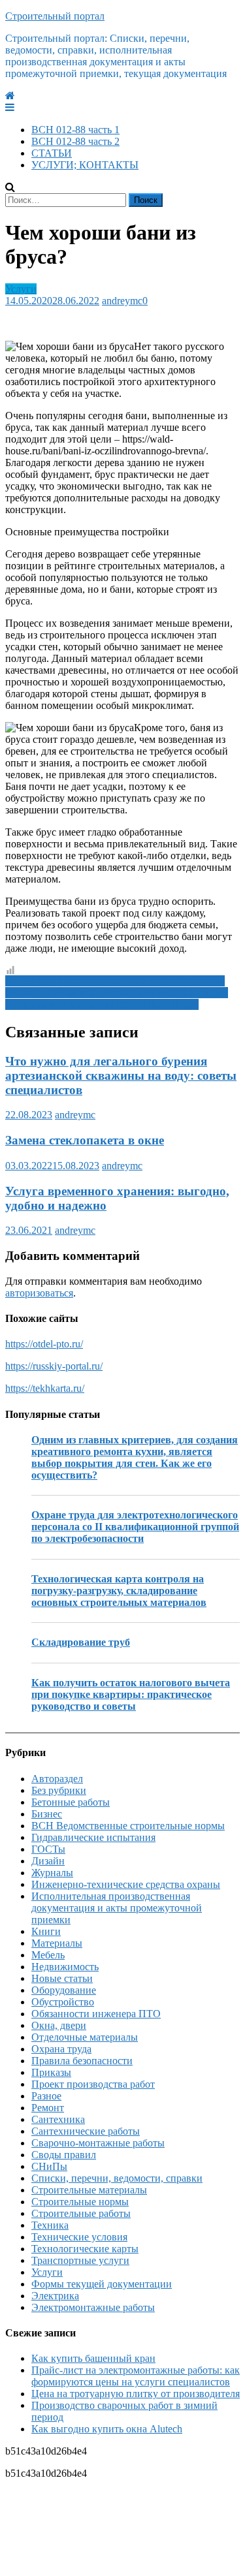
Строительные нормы (80, 2202)
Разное (46, 2096)
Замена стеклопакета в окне (85, 1140)
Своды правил (64, 2155)
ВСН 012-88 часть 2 (75, 141)
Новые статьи (62, 1978)
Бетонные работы (71, 1802)
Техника (50, 2225)
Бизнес (47, 1814)
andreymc (122, 301)
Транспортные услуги (80, 2260)
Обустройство (63, 2002)
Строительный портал (55, 16)
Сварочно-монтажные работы (98, 2143)
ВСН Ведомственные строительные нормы (128, 1826)
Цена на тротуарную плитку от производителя (136, 2394)
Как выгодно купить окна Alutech (107, 2429)
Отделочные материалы (85, 2037)
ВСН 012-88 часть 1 (75, 130)
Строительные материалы (89, 2190)
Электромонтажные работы (93, 2307)
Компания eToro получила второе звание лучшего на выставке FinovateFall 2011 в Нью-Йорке (117, 998)
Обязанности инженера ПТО (96, 2014)
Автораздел (57, 1779)
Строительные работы (81, 2213)
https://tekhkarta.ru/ (45, 1388)
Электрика (55, 2296)
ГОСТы (48, 1849)
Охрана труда (61, 2049)
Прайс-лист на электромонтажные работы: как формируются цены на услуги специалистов (136, 2376)
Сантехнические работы (86, 2131)
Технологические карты (85, 2249)
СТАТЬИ (52, 153)
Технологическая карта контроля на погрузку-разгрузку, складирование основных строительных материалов (119, 1591)
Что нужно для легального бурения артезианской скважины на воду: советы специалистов (121, 1076)
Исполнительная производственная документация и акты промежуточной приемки (117, 1908)
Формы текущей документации (102, 2284)
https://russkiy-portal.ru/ (54, 1366)
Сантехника (58, 2119)
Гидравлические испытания (93, 1837)
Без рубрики (59, 1790)
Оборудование (64, 1990)
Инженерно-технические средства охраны (126, 1884)
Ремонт (48, 2108)
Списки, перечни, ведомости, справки (117, 2178)
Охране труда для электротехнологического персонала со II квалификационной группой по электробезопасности (135, 1527)
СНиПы (49, 2166)
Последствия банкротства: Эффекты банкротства (115, 981)
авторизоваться (39, 1293)
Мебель (48, 1955)
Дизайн (48, 1861)
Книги (46, 1931)
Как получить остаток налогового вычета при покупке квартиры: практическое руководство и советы (131, 1694)
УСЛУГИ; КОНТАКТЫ (85, 165)
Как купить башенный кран (93, 2358)
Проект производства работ (93, 2084)
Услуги (21, 289)
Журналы (52, 1873)
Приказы (51, 2072)
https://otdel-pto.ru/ (44, 1344)
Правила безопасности (82, 2061)
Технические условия (79, 2237)
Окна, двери (59, 2025)
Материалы (57, 1943)
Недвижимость (65, 1967)
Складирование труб (81, 1642)
